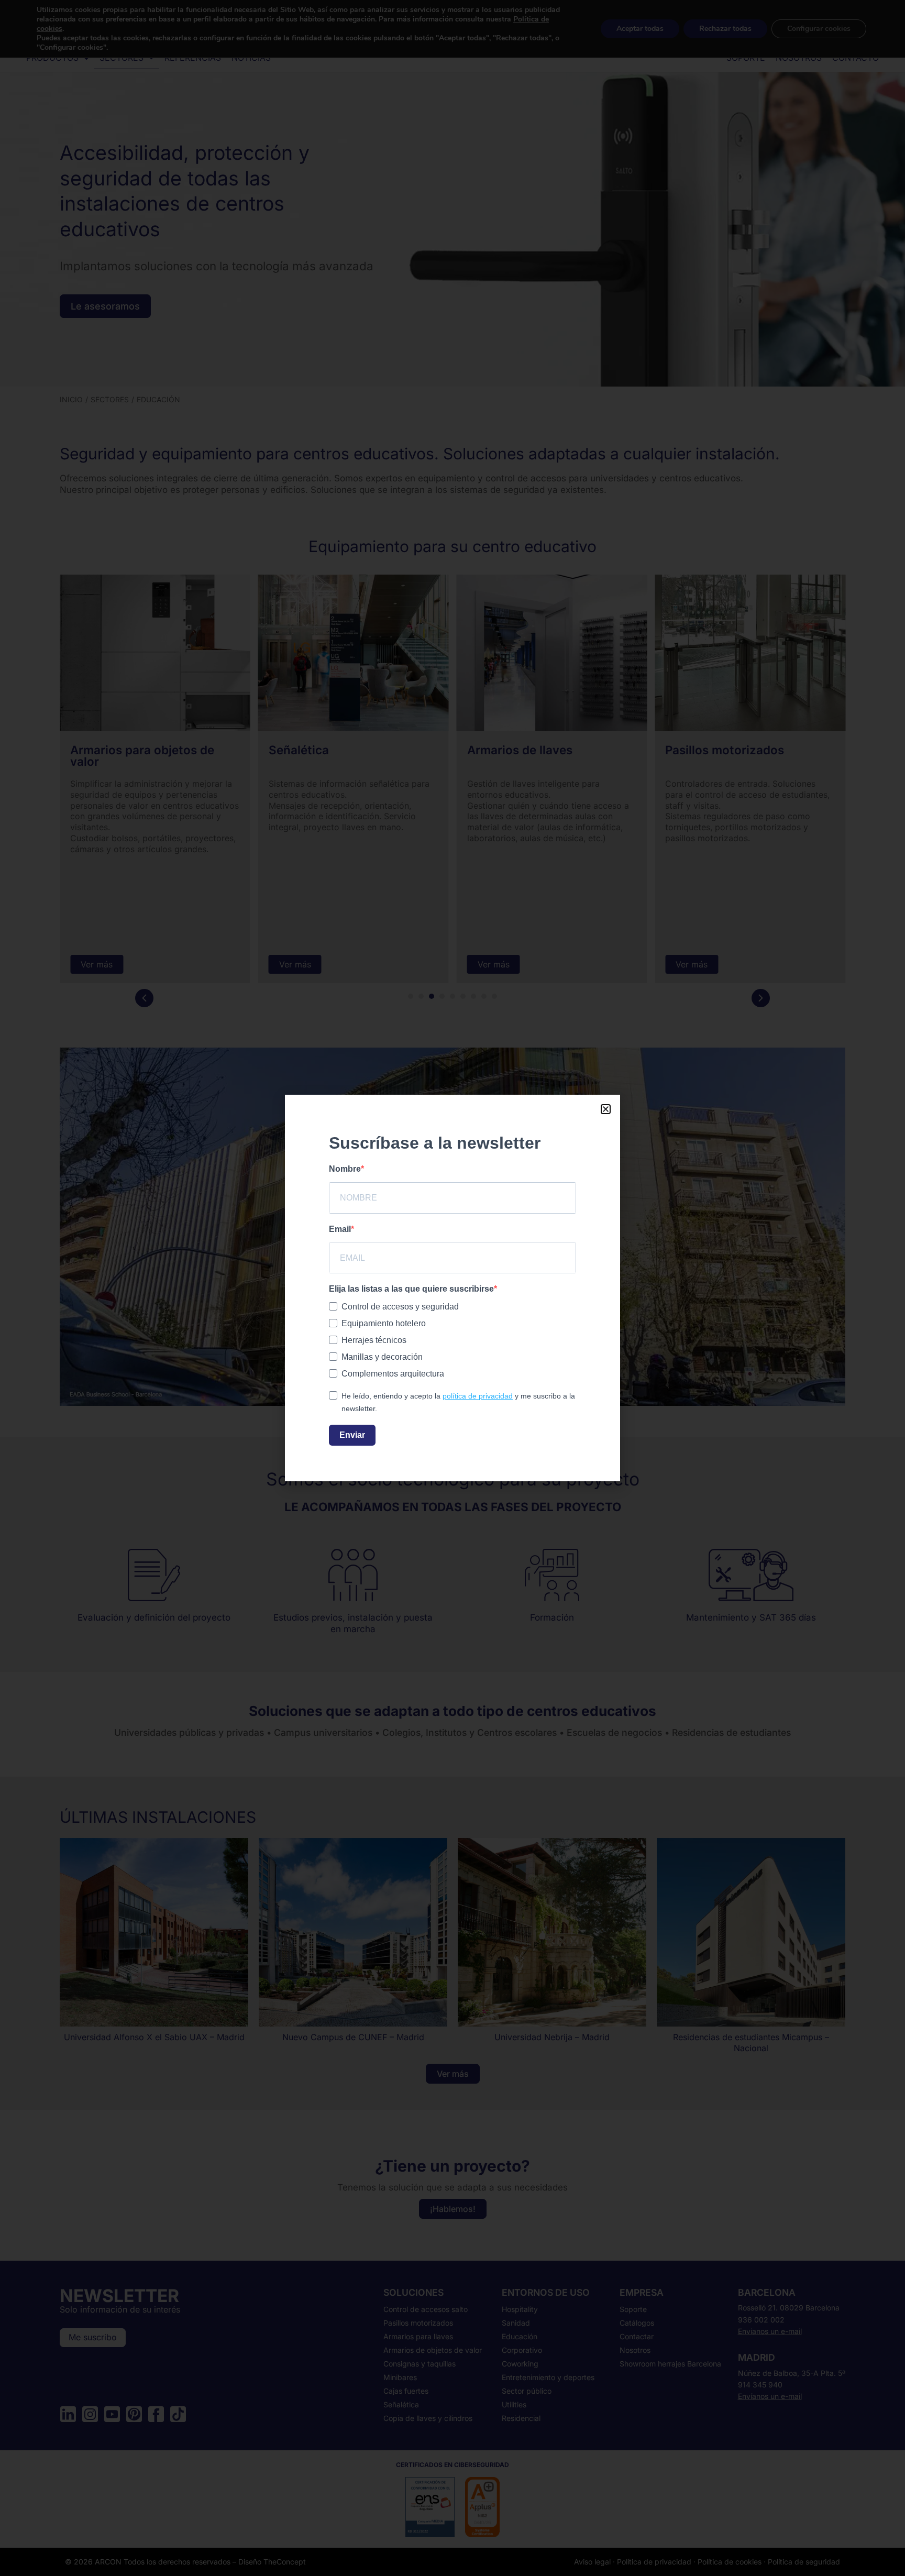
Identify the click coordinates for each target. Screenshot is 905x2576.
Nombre (345, 1169)
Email (340, 1229)
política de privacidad (478, 1396)
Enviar (352, 1435)
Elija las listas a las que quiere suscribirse (411, 1289)
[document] (452, 1288)
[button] (606, 1109)
